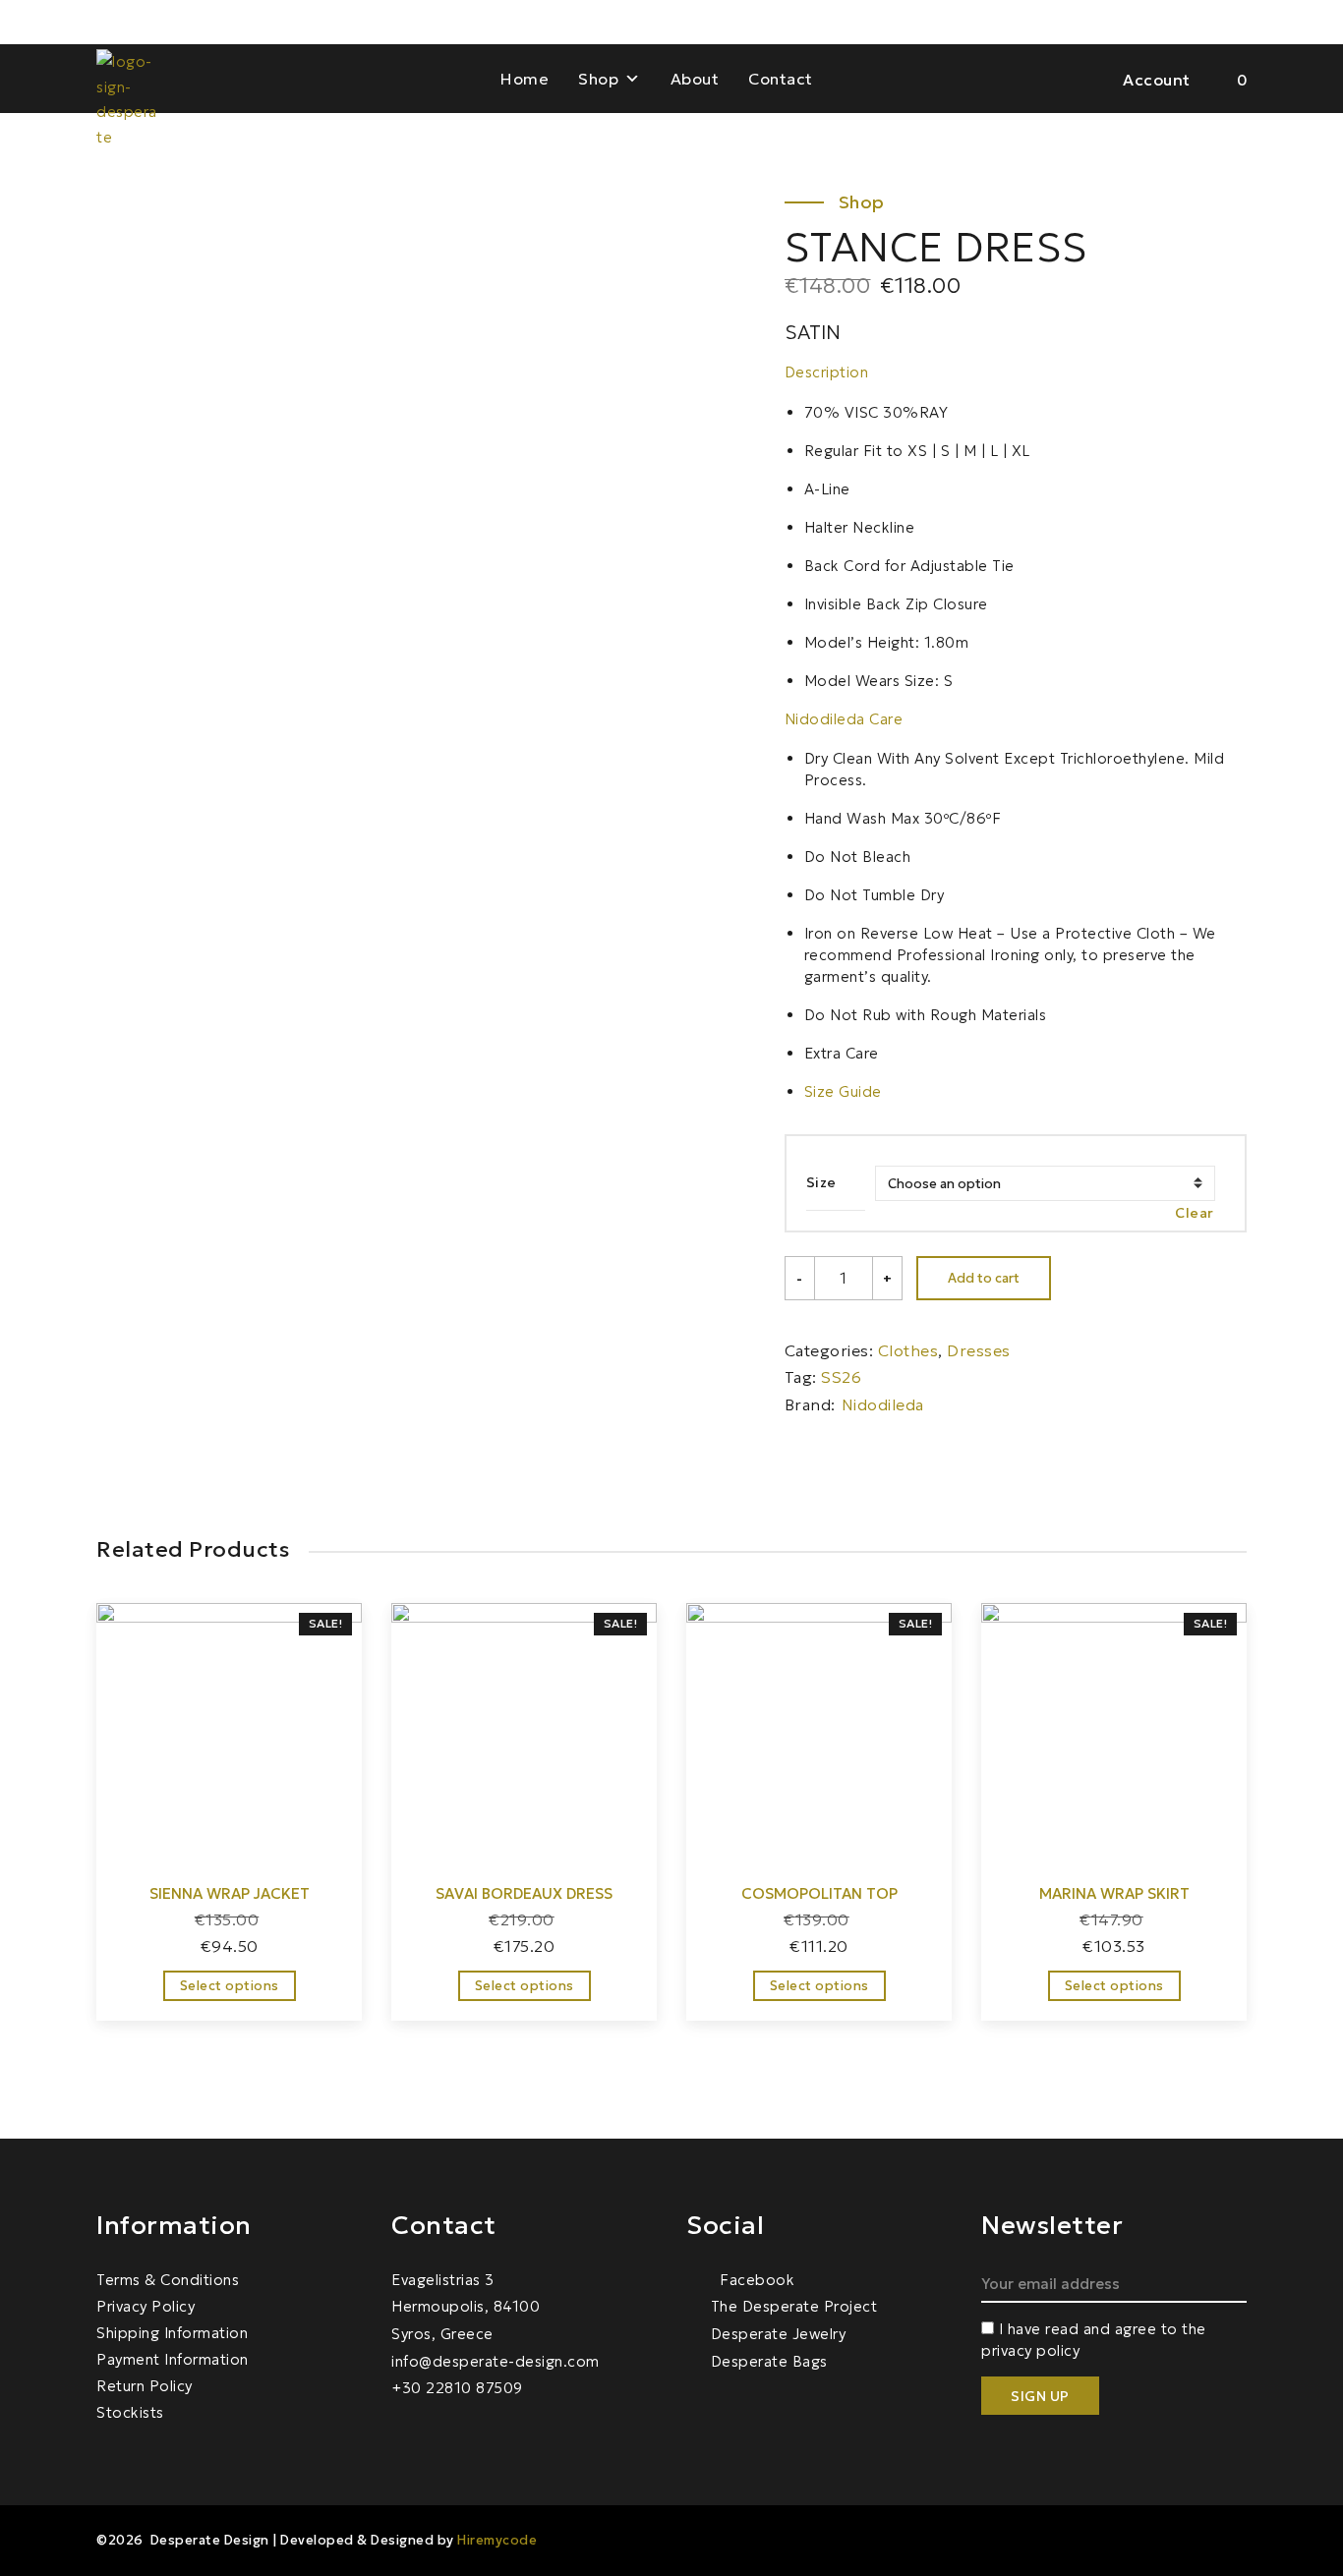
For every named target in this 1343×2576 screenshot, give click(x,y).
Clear (1195, 1213)
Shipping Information (172, 2333)
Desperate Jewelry (778, 2334)
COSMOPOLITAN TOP (819, 1893)
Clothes (908, 1350)
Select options (230, 1986)
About (695, 79)
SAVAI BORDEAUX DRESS (524, 1893)
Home (525, 79)
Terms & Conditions (168, 2280)
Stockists (130, 2412)
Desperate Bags (769, 2361)
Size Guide (843, 1091)
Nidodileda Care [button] (844, 719)
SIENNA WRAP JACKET (230, 1893)
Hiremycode (497, 2540)
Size (821, 1182)
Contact (781, 79)
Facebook (755, 2280)
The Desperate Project (794, 2306)
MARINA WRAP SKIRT (1114, 1893)
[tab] (1016, 372)
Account (1157, 80)
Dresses (979, 1350)
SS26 (841, 1377)
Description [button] (827, 372)
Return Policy (145, 2386)
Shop (598, 79)
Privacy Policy (146, 2306)
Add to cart (984, 1278)
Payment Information (173, 2359)
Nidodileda (883, 1404)
